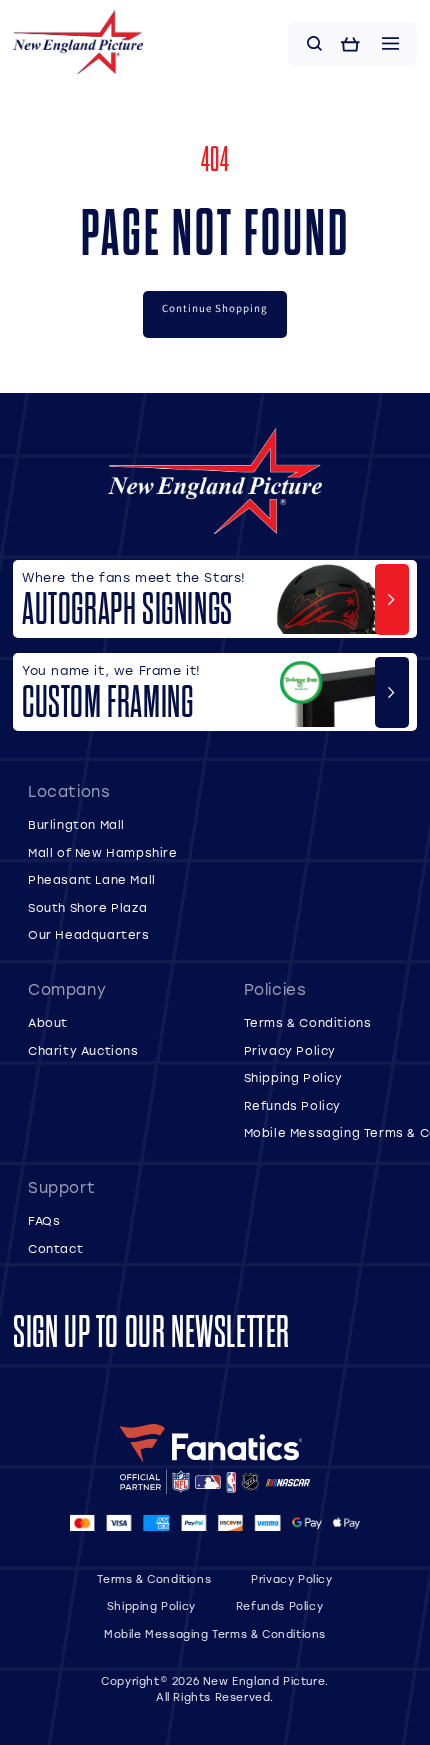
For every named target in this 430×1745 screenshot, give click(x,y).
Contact (55, 1248)
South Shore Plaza (87, 907)
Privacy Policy (290, 1050)
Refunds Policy (292, 1105)
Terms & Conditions (308, 1022)
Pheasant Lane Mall (92, 879)
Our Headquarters (89, 934)
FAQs (44, 1220)
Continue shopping (215, 308)
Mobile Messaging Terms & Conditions (215, 1634)
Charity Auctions (83, 1050)
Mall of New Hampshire (103, 852)
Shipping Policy (293, 1077)
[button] (315, 44)
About (48, 1022)
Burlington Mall (76, 824)
